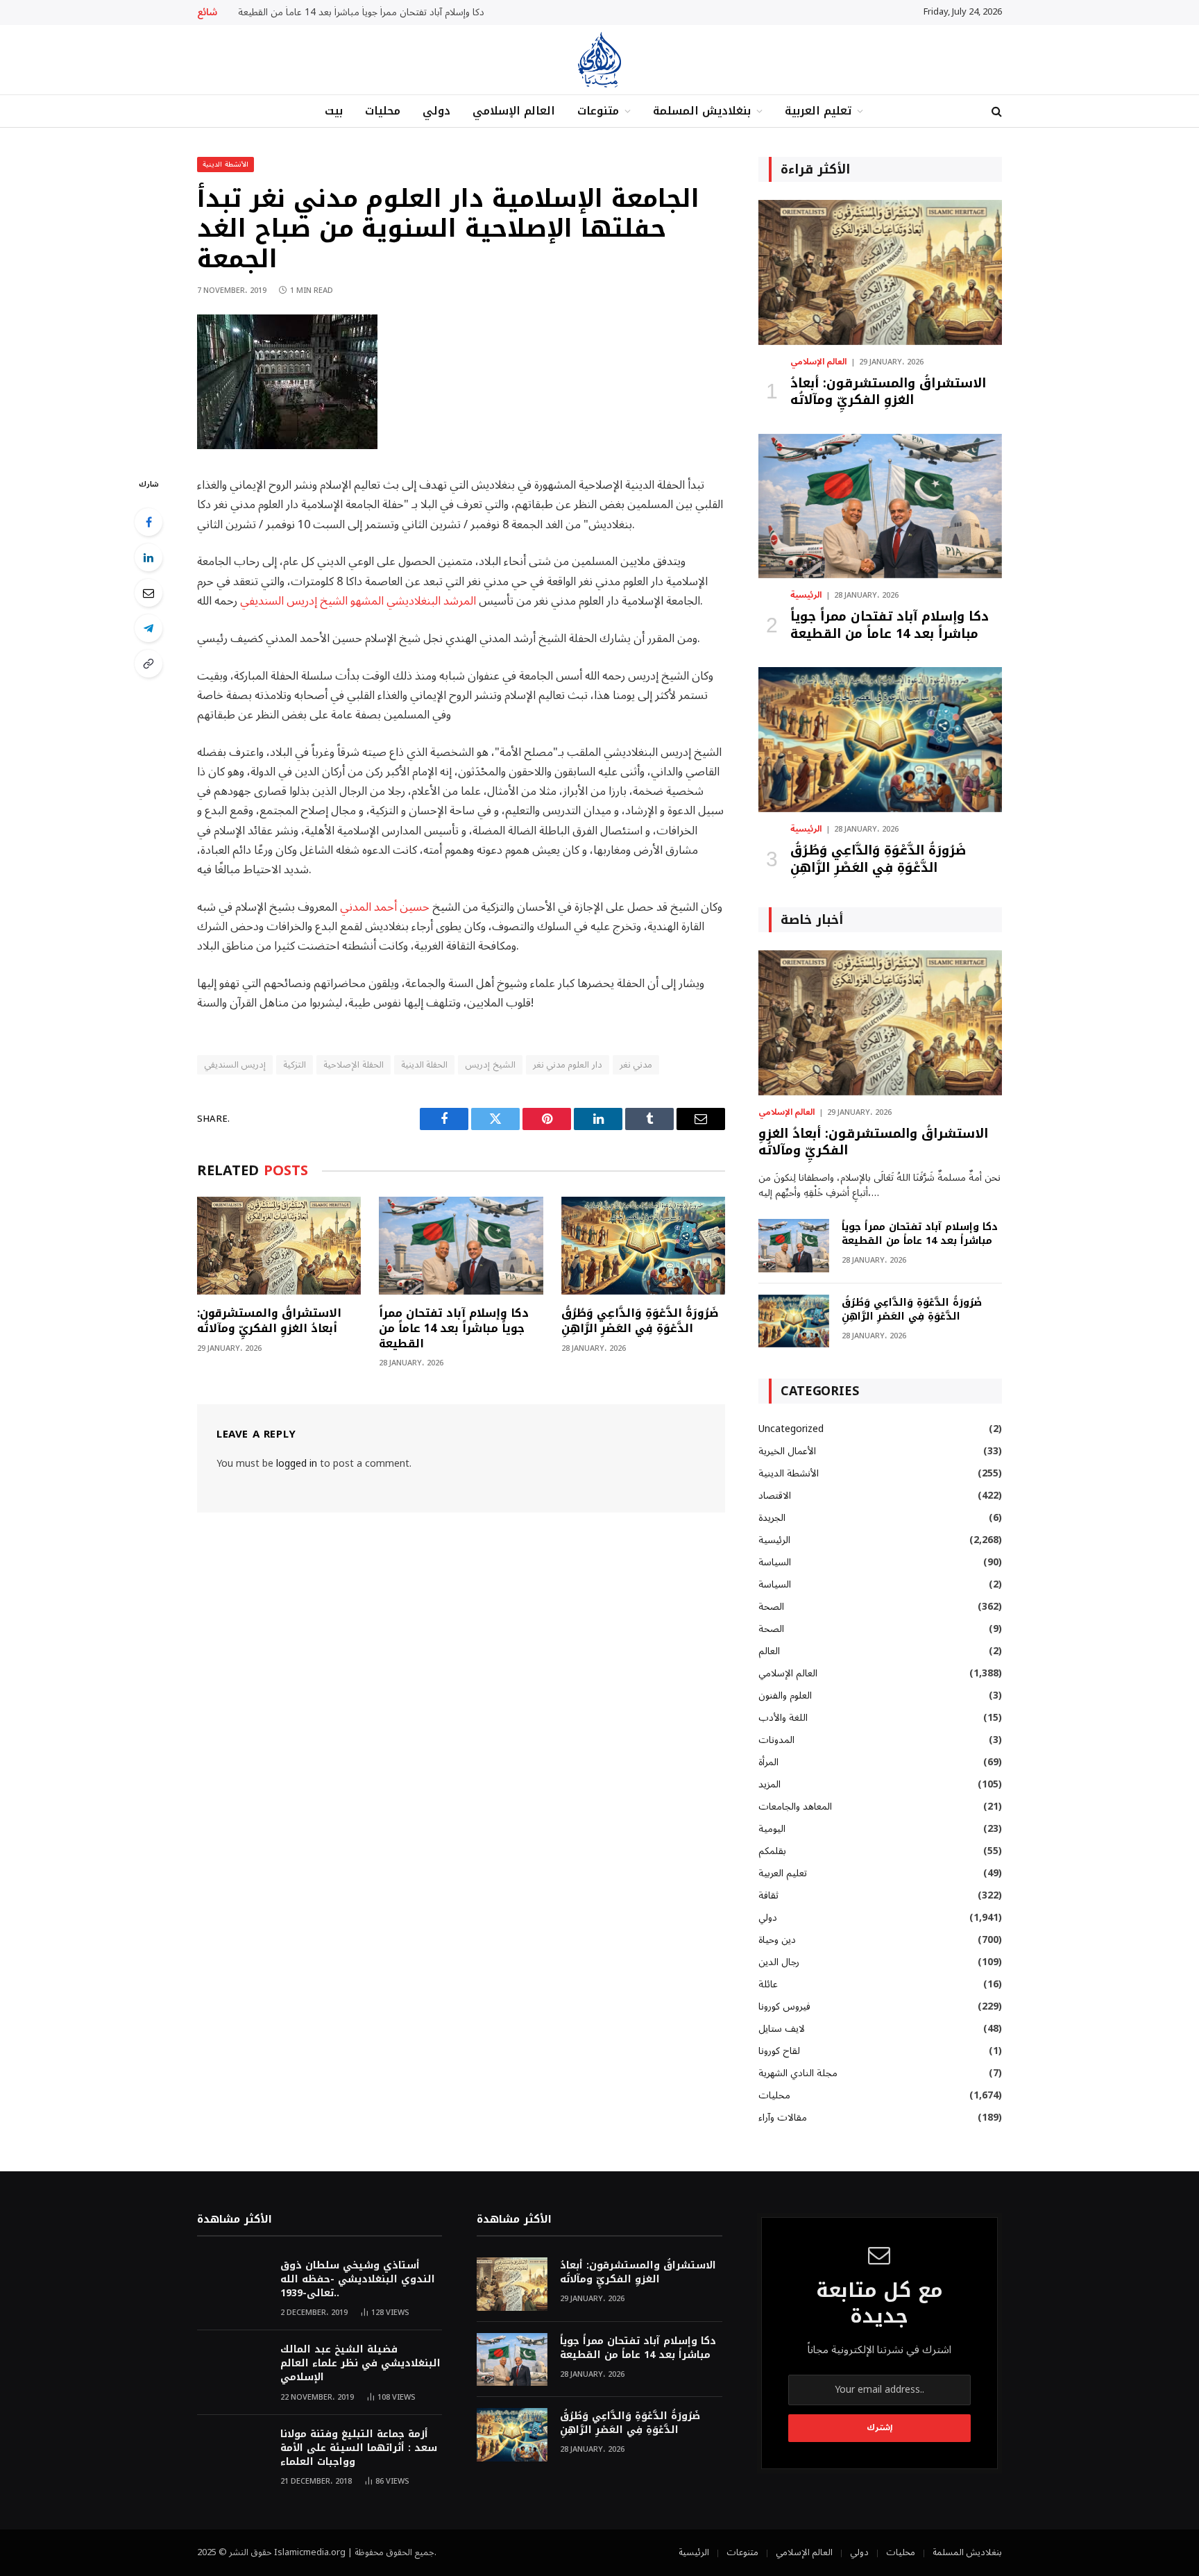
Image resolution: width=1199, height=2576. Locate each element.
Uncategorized (791, 1429)
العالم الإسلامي (514, 111)
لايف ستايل (782, 2029)
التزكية (295, 1065)
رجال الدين (779, 1962)
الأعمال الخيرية (787, 1451)
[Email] (148, 593)
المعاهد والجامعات (795, 1807)
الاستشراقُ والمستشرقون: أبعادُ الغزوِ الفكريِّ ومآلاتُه (269, 1321)
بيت (334, 111)
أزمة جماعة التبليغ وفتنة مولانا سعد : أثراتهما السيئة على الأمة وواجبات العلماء (359, 2448)
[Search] (995, 111)
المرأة (768, 1762)
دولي (436, 111)
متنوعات (598, 111)
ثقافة (768, 1895)
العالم (769, 1651)
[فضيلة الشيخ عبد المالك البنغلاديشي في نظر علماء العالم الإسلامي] (232, 2368)
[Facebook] (148, 522)
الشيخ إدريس (490, 1065)
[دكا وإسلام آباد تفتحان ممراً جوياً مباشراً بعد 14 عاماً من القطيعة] (461, 1246)
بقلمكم (772, 1851)
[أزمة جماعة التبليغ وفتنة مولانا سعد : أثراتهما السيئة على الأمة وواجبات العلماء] (232, 2453)
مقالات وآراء (783, 2118)
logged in (297, 1464)
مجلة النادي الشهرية (798, 2073)
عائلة (768, 1984)
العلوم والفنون (785, 1695)
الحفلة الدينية (424, 1065)
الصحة (771, 1607)
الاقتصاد (775, 1496)
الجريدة (772, 1518)
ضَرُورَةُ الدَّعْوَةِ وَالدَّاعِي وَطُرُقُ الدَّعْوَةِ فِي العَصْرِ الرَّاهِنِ (640, 1321)
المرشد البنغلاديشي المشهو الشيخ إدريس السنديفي (358, 601)
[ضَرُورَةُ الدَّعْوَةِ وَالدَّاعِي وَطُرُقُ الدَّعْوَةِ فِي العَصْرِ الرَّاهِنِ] (643, 1246)
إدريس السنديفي (235, 1065)
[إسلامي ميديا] (599, 60)
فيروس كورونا (784, 2006)
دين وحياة (777, 1940)
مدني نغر (636, 1065)
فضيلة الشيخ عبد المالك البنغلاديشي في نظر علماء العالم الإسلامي (360, 2364)
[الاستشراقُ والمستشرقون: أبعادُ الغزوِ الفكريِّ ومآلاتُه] (279, 1246)
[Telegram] (148, 628)
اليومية (772, 1829)
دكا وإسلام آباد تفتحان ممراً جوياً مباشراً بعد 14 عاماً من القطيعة (361, 12)
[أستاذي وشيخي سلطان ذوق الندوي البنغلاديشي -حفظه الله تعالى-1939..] (232, 2284)
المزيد (769, 1784)
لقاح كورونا (779, 2051)
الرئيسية (806, 596)
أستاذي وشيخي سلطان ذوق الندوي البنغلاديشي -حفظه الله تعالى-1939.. (358, 2280)
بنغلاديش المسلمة (702, 111)
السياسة (775, 1562)
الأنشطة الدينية (226, 164)
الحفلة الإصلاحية (353, 1065)
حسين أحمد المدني (385, 907)
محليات (383, 111)
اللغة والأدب (783, 1718)
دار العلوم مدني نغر (568, 1065)
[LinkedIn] (148, 557)
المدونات (776, 1740)
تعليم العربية (818, 111)
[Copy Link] (148, 664)
